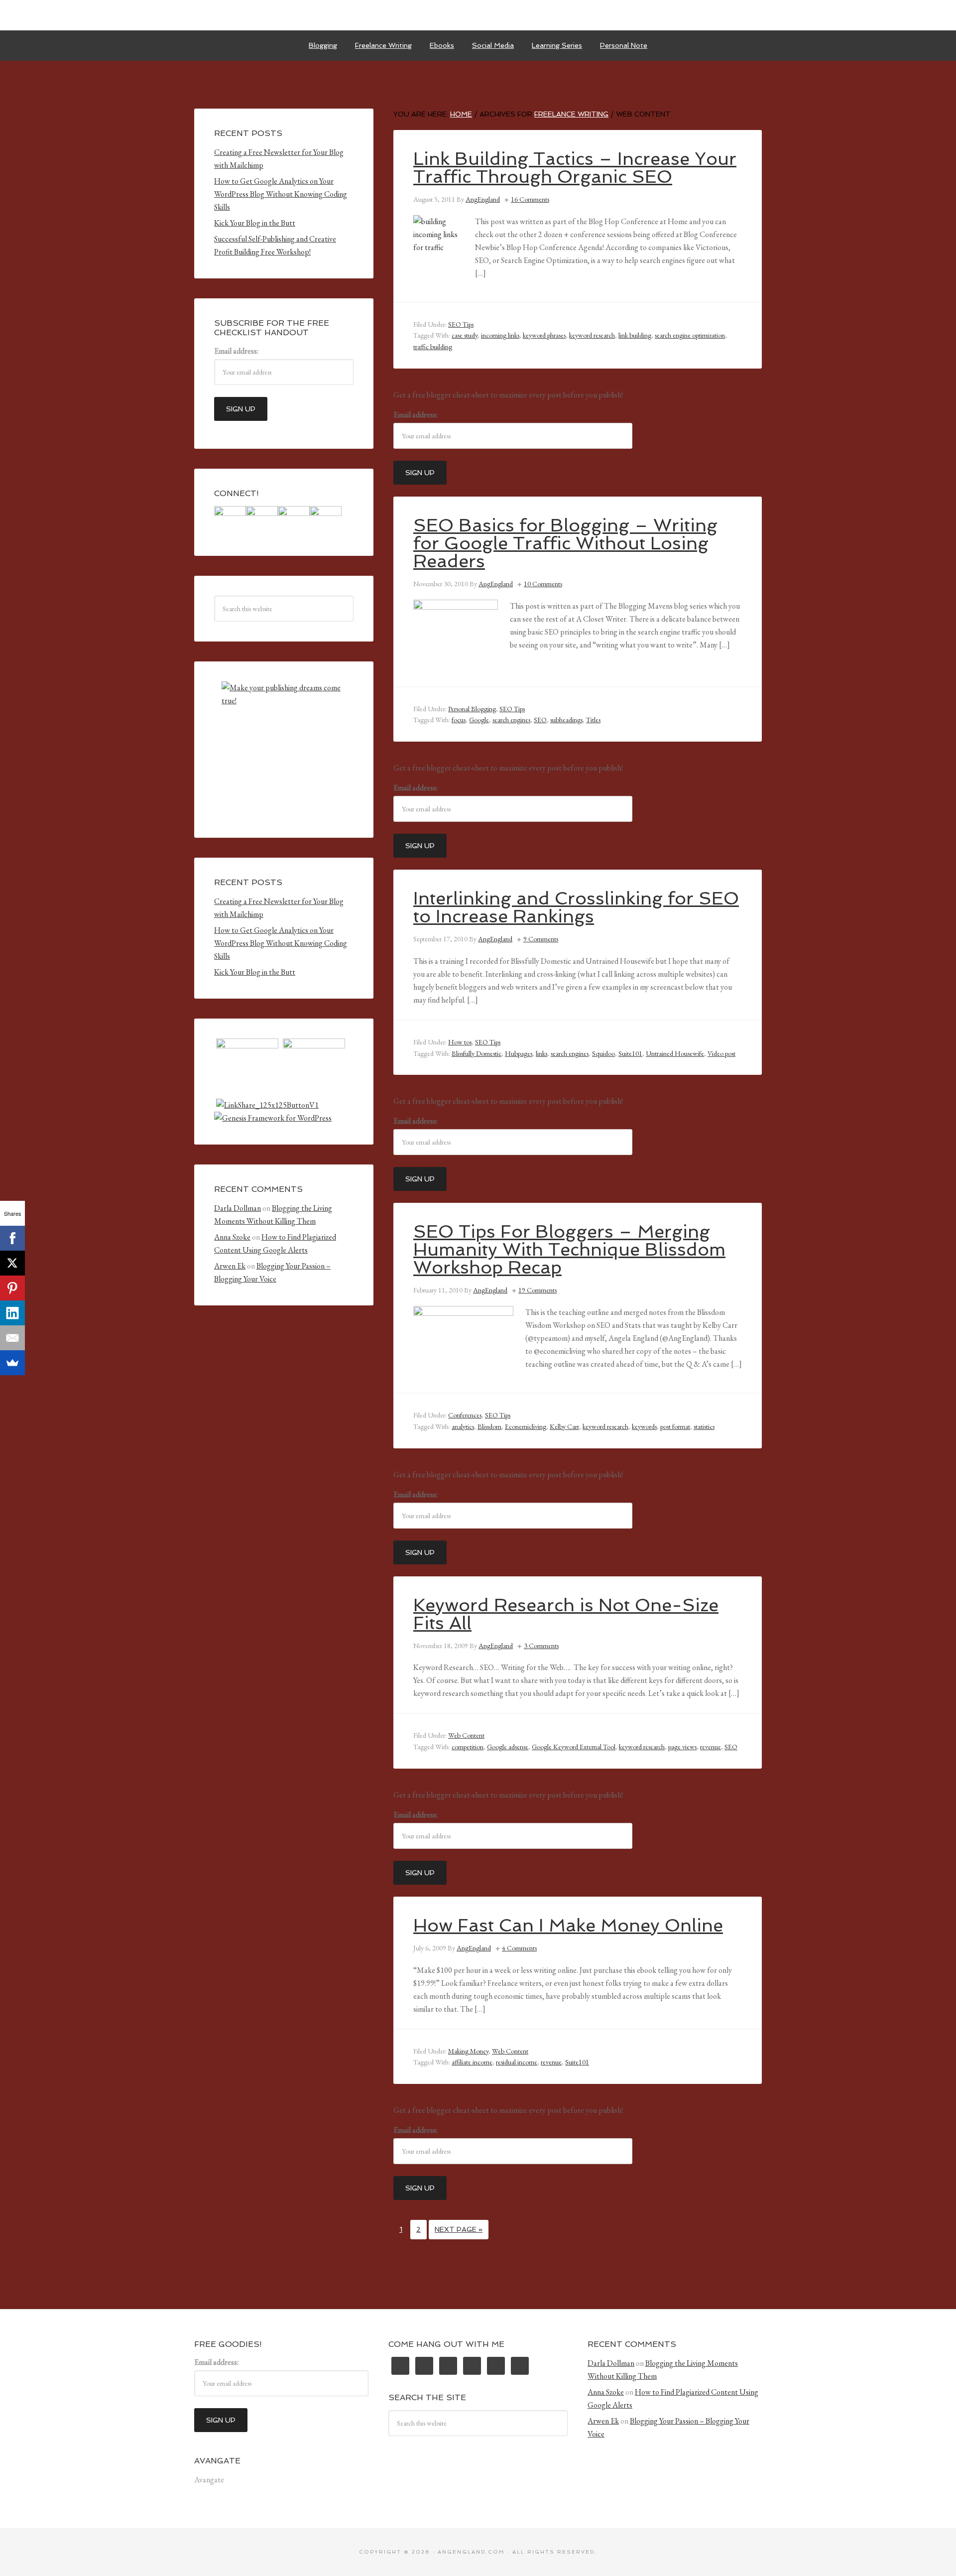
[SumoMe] (12, 1363)
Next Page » (459, 2229)
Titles (593, 720)
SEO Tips (461, 324)
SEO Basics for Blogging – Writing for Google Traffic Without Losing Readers (565, 543)
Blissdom (489, 1426)
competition (468, 1747)
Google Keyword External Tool (574, 1747)
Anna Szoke (232, 1237)
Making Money (468, 2051)
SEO (540, 720)
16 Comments (530, 199)
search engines (511, 720)
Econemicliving (526, 1426)
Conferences (465, 1415)
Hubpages (519, 1053)
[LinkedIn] (12, 1313)
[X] (12, 1263)
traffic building (433, 347)
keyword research (592, 335)
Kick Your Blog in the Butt (255, 223)
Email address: (416, 415)
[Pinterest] (12, 1288)
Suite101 (630, 1053)
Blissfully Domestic (477, 1053)
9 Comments (541, 939)
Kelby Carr (564, 1426)
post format (675, 1426)
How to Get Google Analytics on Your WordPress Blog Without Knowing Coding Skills (281, 194)
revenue (711, 1747)
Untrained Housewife (675, 1053)
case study (465, 335)
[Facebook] (12, 1238)
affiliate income (472, 2062)
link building (635, 335)
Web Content (466, 1735)
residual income (517, 2062)
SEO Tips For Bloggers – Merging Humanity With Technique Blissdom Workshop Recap (569, 1249)
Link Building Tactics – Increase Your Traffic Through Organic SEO (575, 168)
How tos (460, 1042)
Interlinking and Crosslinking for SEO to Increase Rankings (576, 907)
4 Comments (519, 1948)
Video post (721, 1053)
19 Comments (538, 1290)
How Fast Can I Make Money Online (568, 1925)
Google (479, 720)
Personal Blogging (472, 709)
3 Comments (541, 1646)
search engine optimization (690, 335)
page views (682, 1747)
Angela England (478, 15)
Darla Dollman (238, 1208)
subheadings (566, 720)
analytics (463, 1426)
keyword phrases (544, 335)
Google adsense (508, 1747)
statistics (704, 1426)
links (541, 1053)
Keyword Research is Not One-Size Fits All (566, 1614)
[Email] (12, 1338)
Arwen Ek (230, 1266)
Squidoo (603, 1053)
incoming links (500, 335)
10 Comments (543, 584)
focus (459, 720)
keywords (644, 1426)
